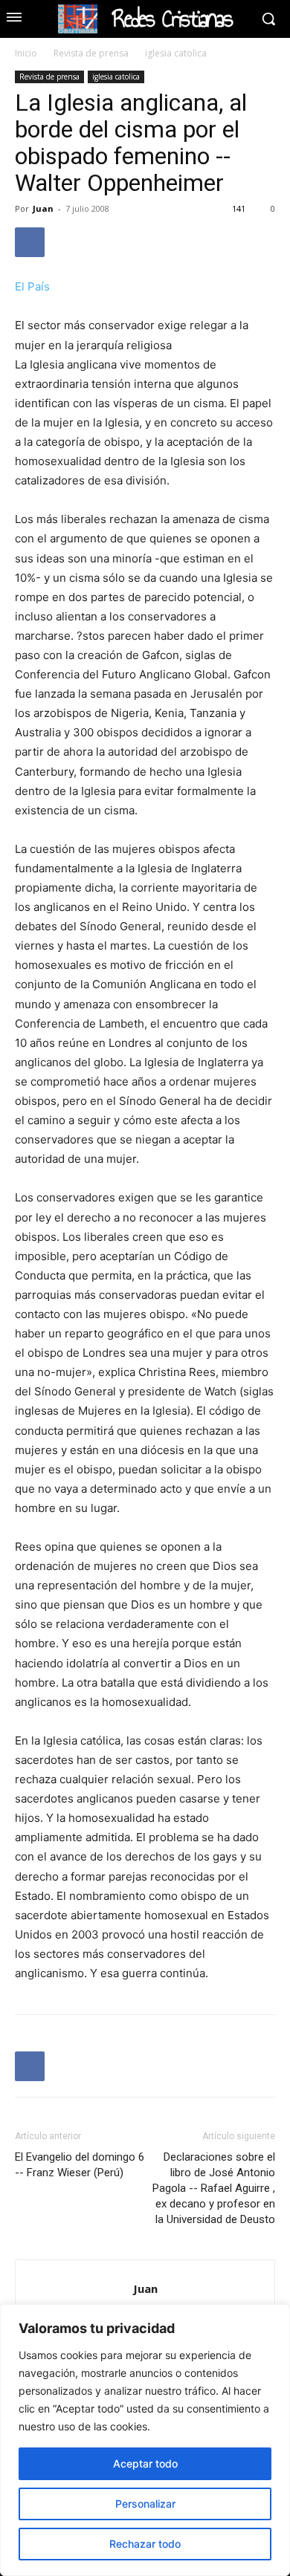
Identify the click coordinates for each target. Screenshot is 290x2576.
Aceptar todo (145, 2463)
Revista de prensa (91, 53)
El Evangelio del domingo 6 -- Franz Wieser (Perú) (80, 2165)
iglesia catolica (176, 53)
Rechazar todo (145, 2544)
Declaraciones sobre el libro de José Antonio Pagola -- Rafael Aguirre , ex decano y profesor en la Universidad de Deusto (214, 2188)
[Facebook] (30, 242)
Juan (43, 208)
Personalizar (145, 2504)
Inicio (26, 53)
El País (32, 286)
